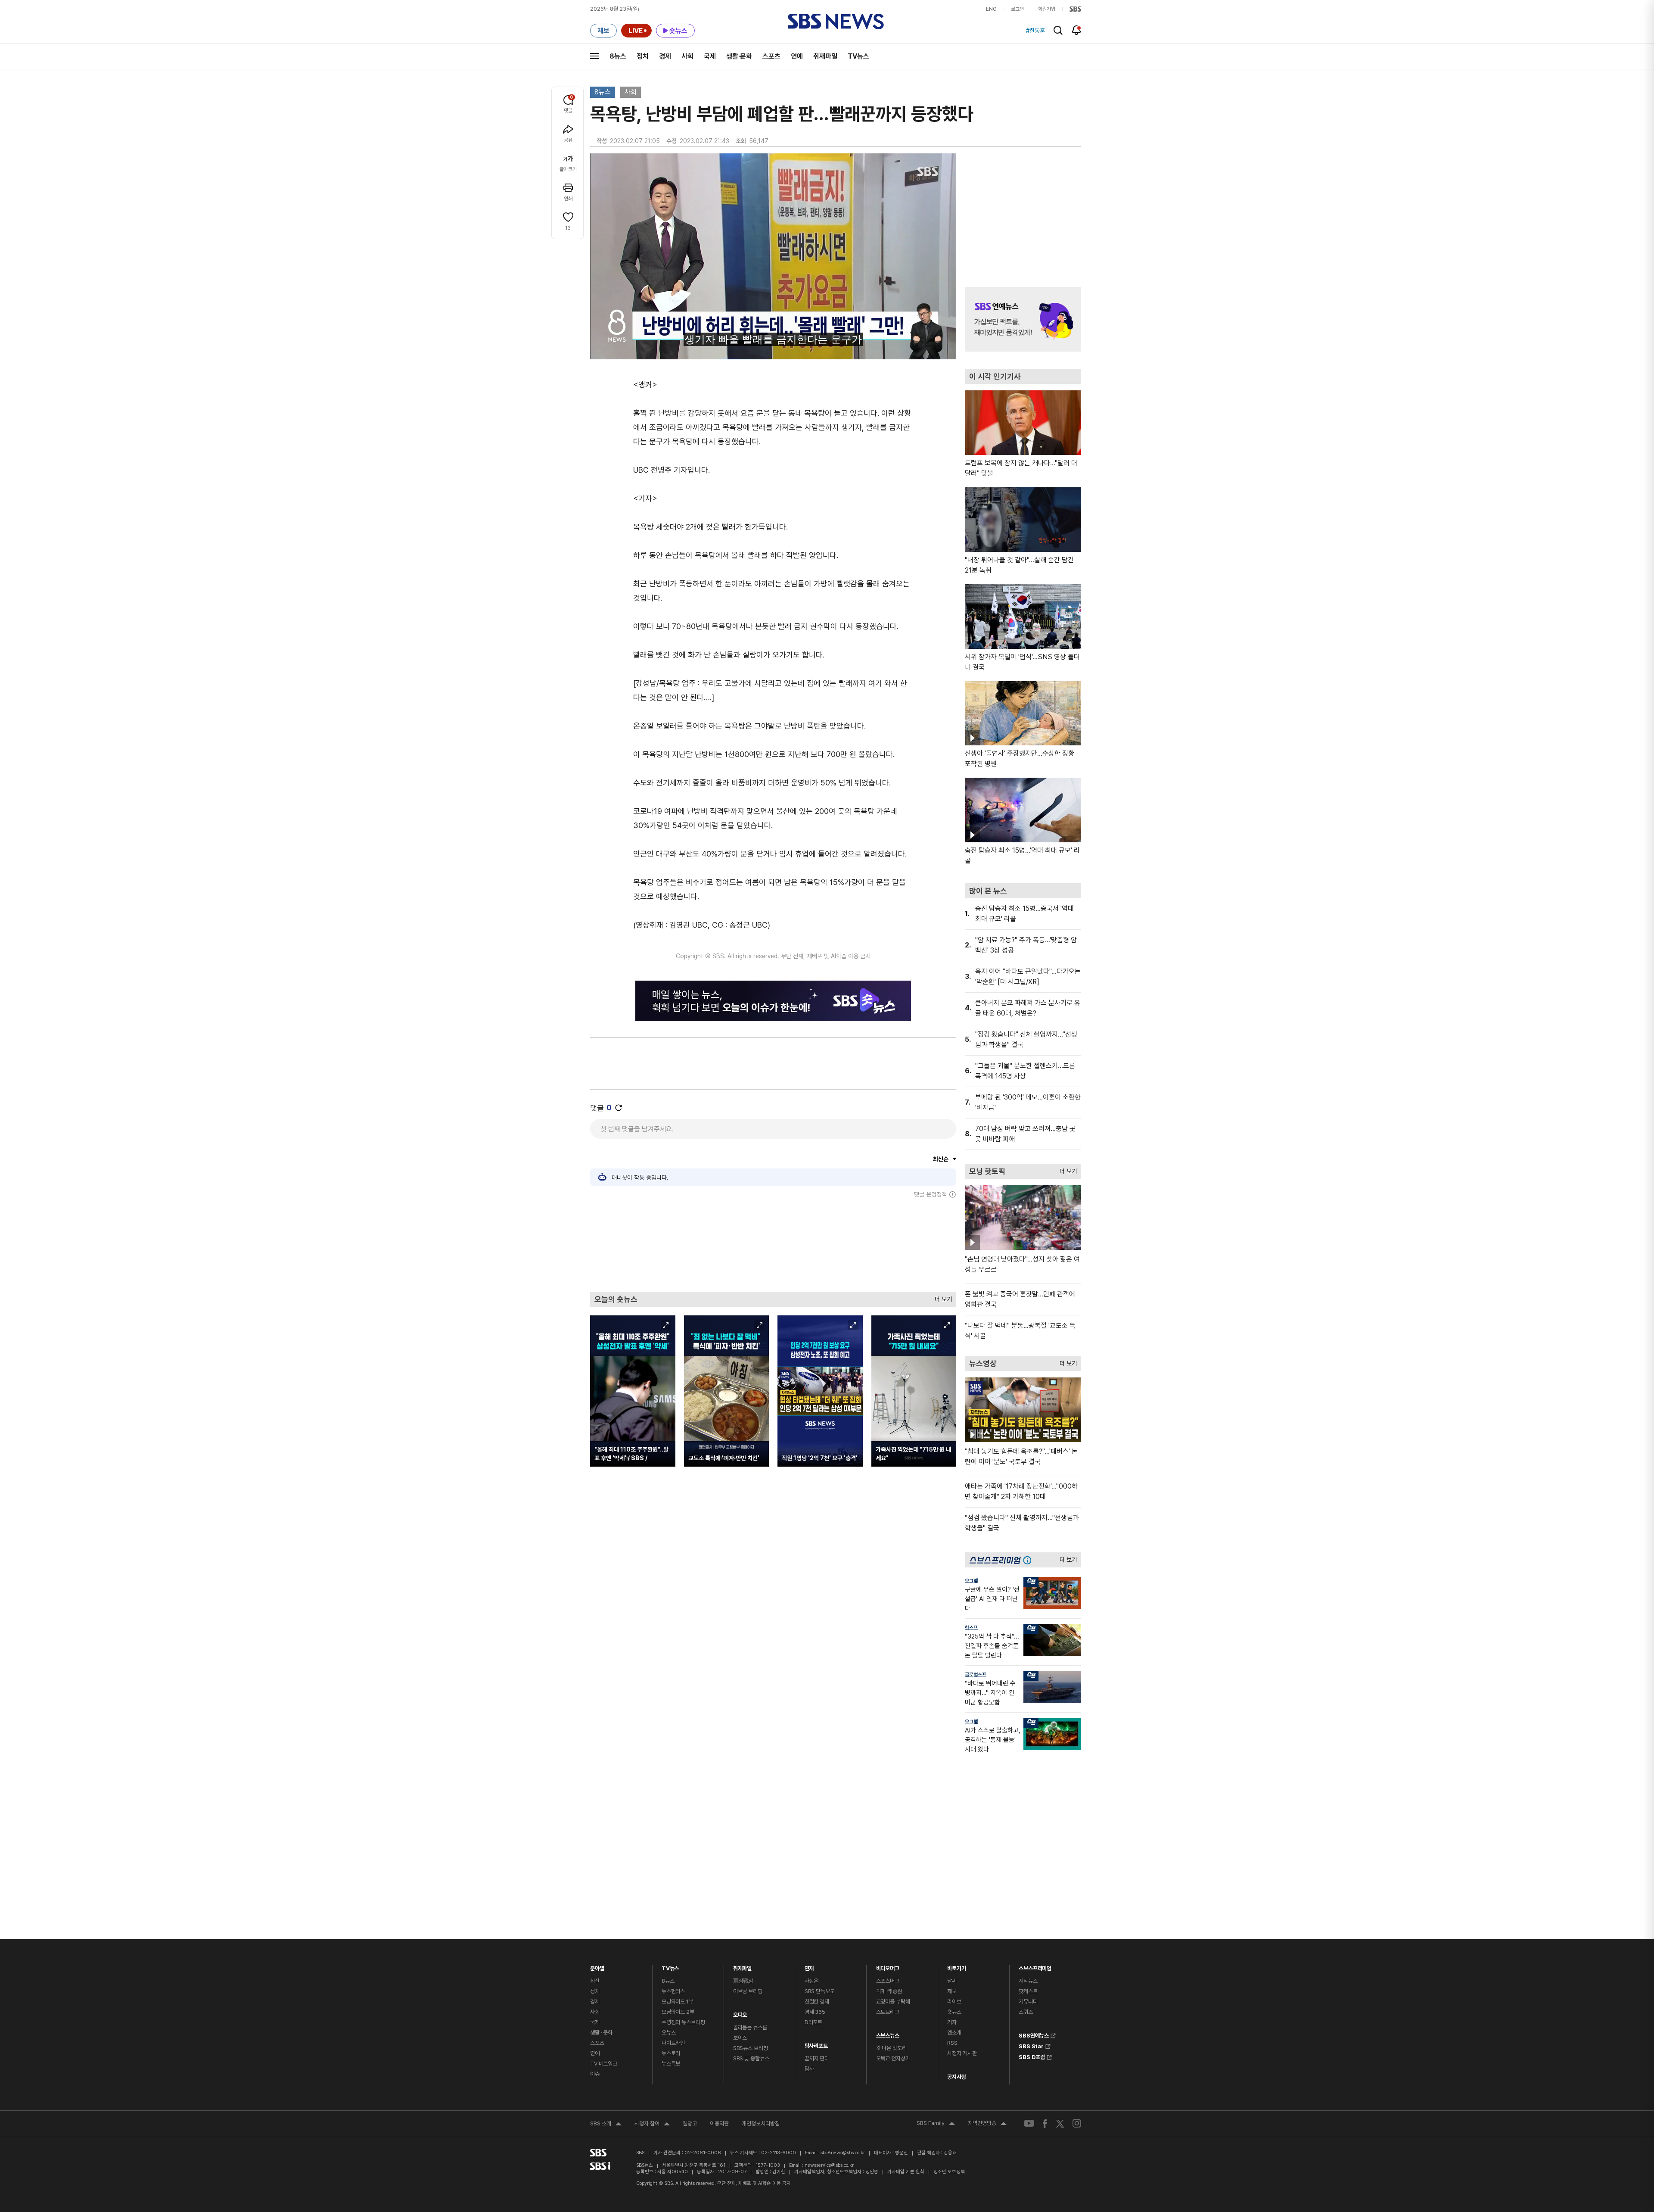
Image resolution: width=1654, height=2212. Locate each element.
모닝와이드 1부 (678, 2002)
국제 (710, 56)
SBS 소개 (606, 2125)
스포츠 (771, 56)
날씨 (952, 1981)
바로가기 (956, 1966)
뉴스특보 (671, 2064)
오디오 (740, 2013)
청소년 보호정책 (949, 2172)
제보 (952, 1991)
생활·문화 (739, 56)
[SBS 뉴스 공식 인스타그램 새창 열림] (1077, 2123)
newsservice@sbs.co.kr (829, 2165)
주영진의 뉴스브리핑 (683, 2022)
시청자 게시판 (962, 2053)
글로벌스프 (976, 1675)
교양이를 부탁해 (893, 2002)
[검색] (1058, 30)
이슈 (595, 2074)
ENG (991, 9)
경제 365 (815, 2012)
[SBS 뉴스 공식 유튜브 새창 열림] (1029, 2123)
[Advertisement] (773, 1245)
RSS (952, 2043)
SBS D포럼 (1032, 2056)
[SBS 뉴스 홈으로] (836, 22)
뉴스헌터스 (673, 1991)
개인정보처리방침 (761, 2123)
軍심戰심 (743, 1981)
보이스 (740, 2038)
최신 (595, 1981)
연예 (797, 56)
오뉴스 (669, 2033)
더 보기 (941, 1297)
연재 (809, 1966)
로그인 (1017, 9)
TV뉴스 (858, 56)
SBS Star (1031, 2045)
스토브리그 (888, 2012)
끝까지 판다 (817, 2058)
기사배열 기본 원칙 (906, 2172)
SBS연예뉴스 (1034, 2034)
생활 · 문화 (601, 2033)
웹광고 (690, 2123)
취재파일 (825, 56)
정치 (643, 56)
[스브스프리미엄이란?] (1029, 1560)
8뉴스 (618, 56)
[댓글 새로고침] (619, 1108)
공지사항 (956, 2077)
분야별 (597, 1966)
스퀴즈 (1026, 2012)
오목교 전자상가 (893, 2058)
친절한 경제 (817, 2002)
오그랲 (971, 1581)
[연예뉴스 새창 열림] (1023, 319)
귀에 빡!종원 (889, 1991)
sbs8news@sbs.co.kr (843, 2153)
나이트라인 (673, 2043)
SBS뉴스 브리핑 (751, 2048)
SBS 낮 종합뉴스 (751, 2058)
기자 (952, 2022)
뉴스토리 (671, 2053)
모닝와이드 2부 (678, 2012)
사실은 (812, 1981)
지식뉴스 (1028, 1981)
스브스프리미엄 (1035, 1966)
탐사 (809, 2069)
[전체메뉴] (594, 56)
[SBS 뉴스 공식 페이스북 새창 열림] (1045, 2123)
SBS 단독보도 (820, 1991)
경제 (665, 56)
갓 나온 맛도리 (891, 2048)
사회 (687, 56)
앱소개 (954, 2033)
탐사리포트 (816, 2044)
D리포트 (813, 2022)
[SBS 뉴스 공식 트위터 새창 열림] (1060, 2123)
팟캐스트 (1028, 1991)
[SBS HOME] (1075, 9)
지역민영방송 (987, 2124)
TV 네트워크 (604, 2064)
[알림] (1077, 30)
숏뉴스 (954, 2012)
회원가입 (1047, 9)
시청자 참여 (652, 2125)
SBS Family (936, 2124)
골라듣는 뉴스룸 (750, 2027)
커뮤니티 (1028, 2002)
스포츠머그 (888, 1981)
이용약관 (719, 2123)
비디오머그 (888, 1966)
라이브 (954, 2002)
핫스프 (971, 1628)
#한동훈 (1035, 31)
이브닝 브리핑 (748, 1991)
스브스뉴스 (888, 2033)
